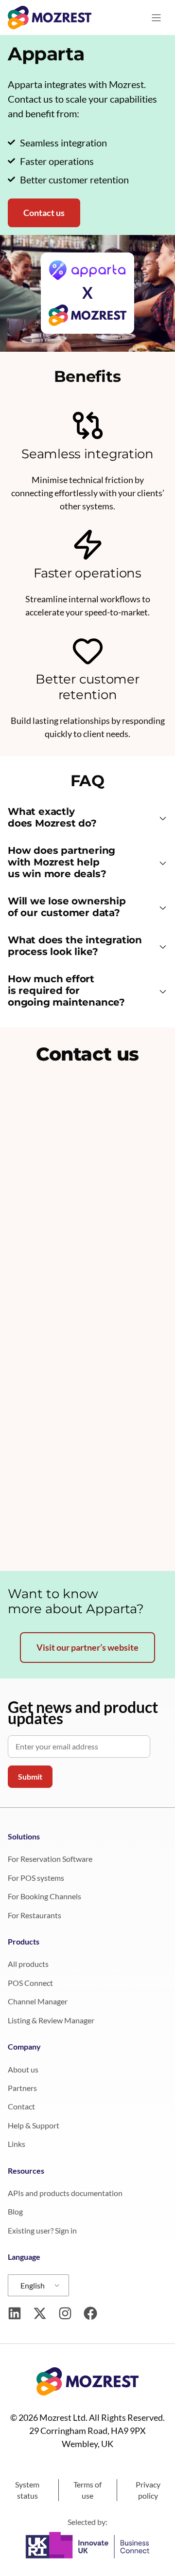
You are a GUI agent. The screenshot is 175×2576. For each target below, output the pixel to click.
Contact (21, 2106)
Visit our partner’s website (87, 1647)
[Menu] (156, 18)
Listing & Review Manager (51, 2020)
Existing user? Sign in (42, 2230)
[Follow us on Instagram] (65, 2313)
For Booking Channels (44, 1896)
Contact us (44, 213)
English (33, 2285)
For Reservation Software (50, 1859)
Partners (22, 2088)
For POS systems (36, 1878)
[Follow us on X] (40, 2313)
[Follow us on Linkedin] (15, 2313)
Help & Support (34, 2125)
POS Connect (30, 1983)
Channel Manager (38, 2001)
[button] (87, 819)
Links (17, 2144)
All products (28, 1964)
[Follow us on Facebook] (90, 2313)
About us (23, 2069)
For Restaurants (35, 1915)
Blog (15, 2211)
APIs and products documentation (65, 2193)
